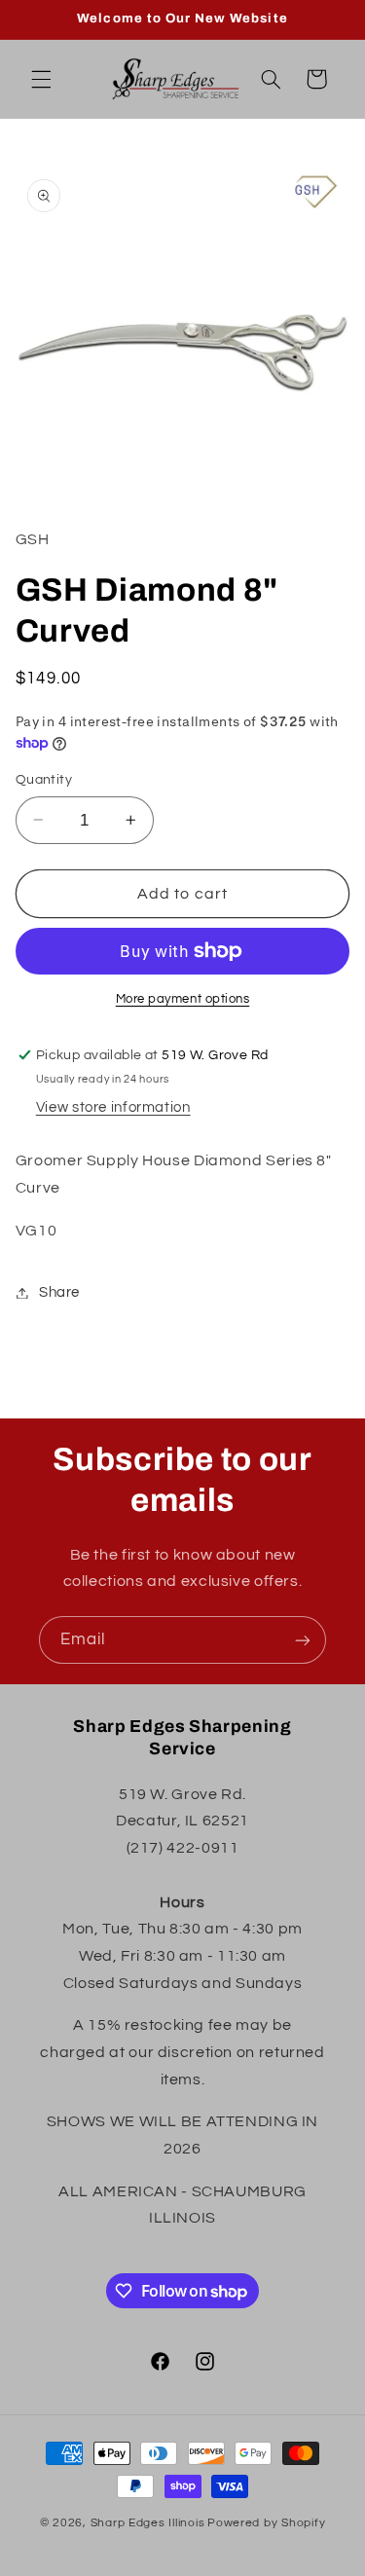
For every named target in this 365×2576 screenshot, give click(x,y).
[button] (41, 79)
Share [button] (59, 1292)
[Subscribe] (303, 1640)
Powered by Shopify (266, 2523)
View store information (113, 1107)
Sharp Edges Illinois (148, 2523)
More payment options (183, 999)
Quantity (44, 780)
